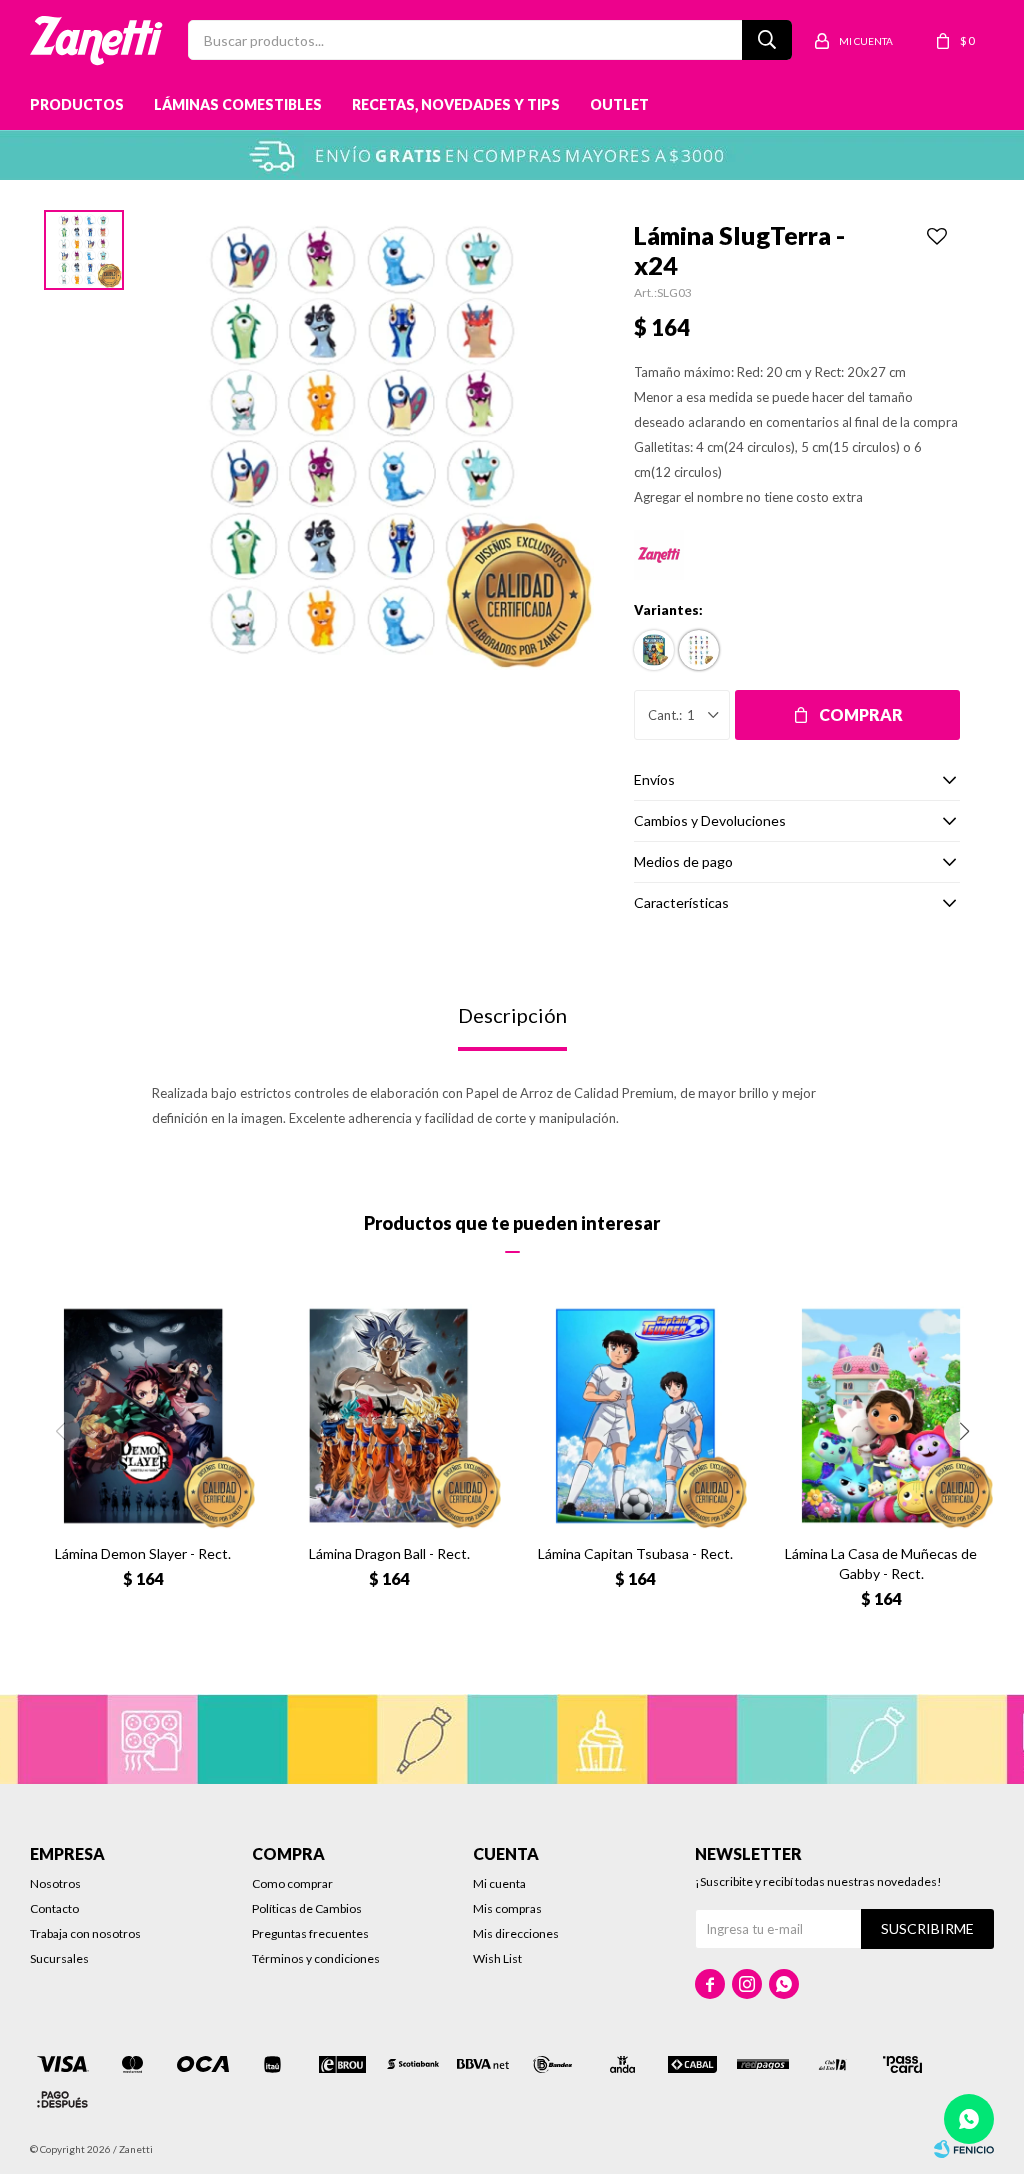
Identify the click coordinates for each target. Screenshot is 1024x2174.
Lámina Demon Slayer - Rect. (143, 1553)
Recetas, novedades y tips (456, 104)
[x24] (699, 650)
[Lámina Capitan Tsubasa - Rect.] (635, 1416)
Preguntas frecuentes (310, 1933)
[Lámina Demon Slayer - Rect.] (143, 1416)
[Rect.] (654, 650)
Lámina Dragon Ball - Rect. (389, 1553)
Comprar (861, 714)
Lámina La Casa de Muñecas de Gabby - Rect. (881, 1563)
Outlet (619, 104)
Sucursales (59, 1958)
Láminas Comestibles (238, 104)
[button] (964, 1431)
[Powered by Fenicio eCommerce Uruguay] (964, 2149)
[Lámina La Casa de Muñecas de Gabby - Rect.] (881, 1416)
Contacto (54, 1908)
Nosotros (55, 1883)
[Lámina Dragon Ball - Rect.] (389, 1416)
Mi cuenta (499, 1883)
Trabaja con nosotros (85, 1933)
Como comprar (292, 1883)
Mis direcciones (516, 1933)
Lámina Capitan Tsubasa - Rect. (635, 1553)
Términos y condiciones (316, 1958)
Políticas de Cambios (307, 1908)
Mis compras (507, 1908)
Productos (77, 104)
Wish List (497, 1958)
